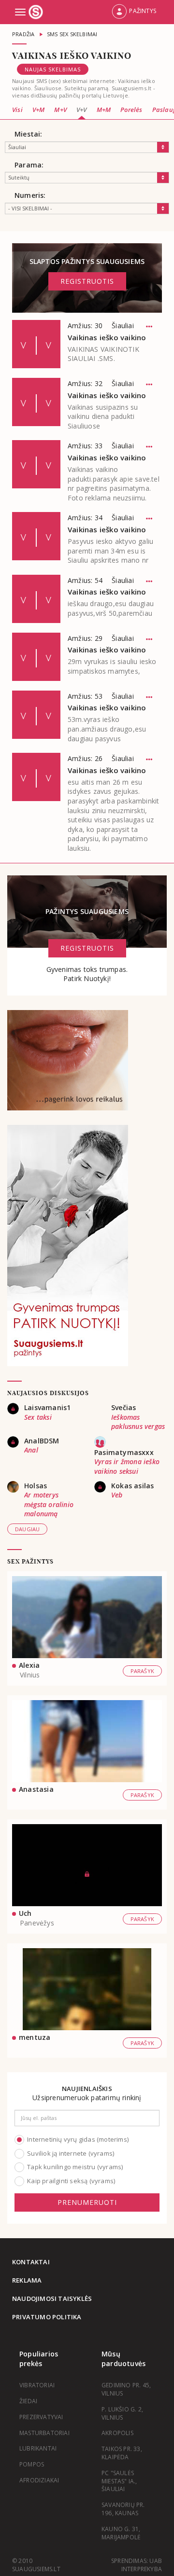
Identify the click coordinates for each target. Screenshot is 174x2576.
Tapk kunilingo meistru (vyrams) (75, 2167)
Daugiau (27, 1529)
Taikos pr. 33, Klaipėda (122, 2453)
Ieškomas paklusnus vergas (138, 1422)
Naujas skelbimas (53, 69)
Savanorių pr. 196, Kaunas (123, 2509)
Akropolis (117, 2433)
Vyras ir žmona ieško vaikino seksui (127, 1466)
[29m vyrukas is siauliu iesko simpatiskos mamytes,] (36, 657)
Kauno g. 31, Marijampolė (121, 2533)
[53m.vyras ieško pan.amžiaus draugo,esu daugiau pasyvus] (36, 715)
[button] (134, 12)
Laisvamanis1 (47, 1407)
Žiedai (28, 2401)
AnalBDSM (42, 1441)
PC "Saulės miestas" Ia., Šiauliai (119, 2481)
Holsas (36, 1486)
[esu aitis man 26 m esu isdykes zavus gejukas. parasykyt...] (36, 777)
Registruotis (87, 281)
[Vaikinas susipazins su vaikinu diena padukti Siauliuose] (36, 402)
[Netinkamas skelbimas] (149, 327)
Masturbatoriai (44, 2433)
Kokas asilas (132, 1486)
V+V (82, 110)
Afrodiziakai (39, 2480)
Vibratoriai (37, 2385)
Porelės (131, 110)
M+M (104, 110)
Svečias (123, 1407)
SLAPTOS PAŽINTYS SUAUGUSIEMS (87, 271)
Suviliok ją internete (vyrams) (71, 2153)
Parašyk (142, 1671)
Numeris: (30, 195)
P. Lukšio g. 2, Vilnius (122, 2413)
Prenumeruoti (87, 2202)
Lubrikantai (38, 2448)
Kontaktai (31, 2262)
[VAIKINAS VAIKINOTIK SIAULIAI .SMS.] (36, 344)
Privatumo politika (47, 2317)
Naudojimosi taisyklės (52, 2299)
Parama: (29, 165)
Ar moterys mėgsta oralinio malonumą (49, 1504)
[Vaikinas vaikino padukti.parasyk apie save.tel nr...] (36, 464)
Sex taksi (38, 1417)
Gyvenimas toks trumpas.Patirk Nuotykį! (87, 974)
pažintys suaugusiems (87, 911)
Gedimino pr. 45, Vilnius (126, 2389)
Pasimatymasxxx (124, 1452)
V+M (39, 110)
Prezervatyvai (41, 2417)
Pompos (32, 2464)
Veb (117, 1495)
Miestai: (29, 134)
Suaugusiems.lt (37, 12)
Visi (17, 110)
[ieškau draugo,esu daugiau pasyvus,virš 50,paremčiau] (36, 599)
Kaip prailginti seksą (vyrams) (71, 2181)
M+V (60, 110)
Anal (31, 1450)
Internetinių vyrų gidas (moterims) (78, 2139)
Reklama (27, 2280)
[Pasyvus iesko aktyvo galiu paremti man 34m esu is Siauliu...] (36, 536)
